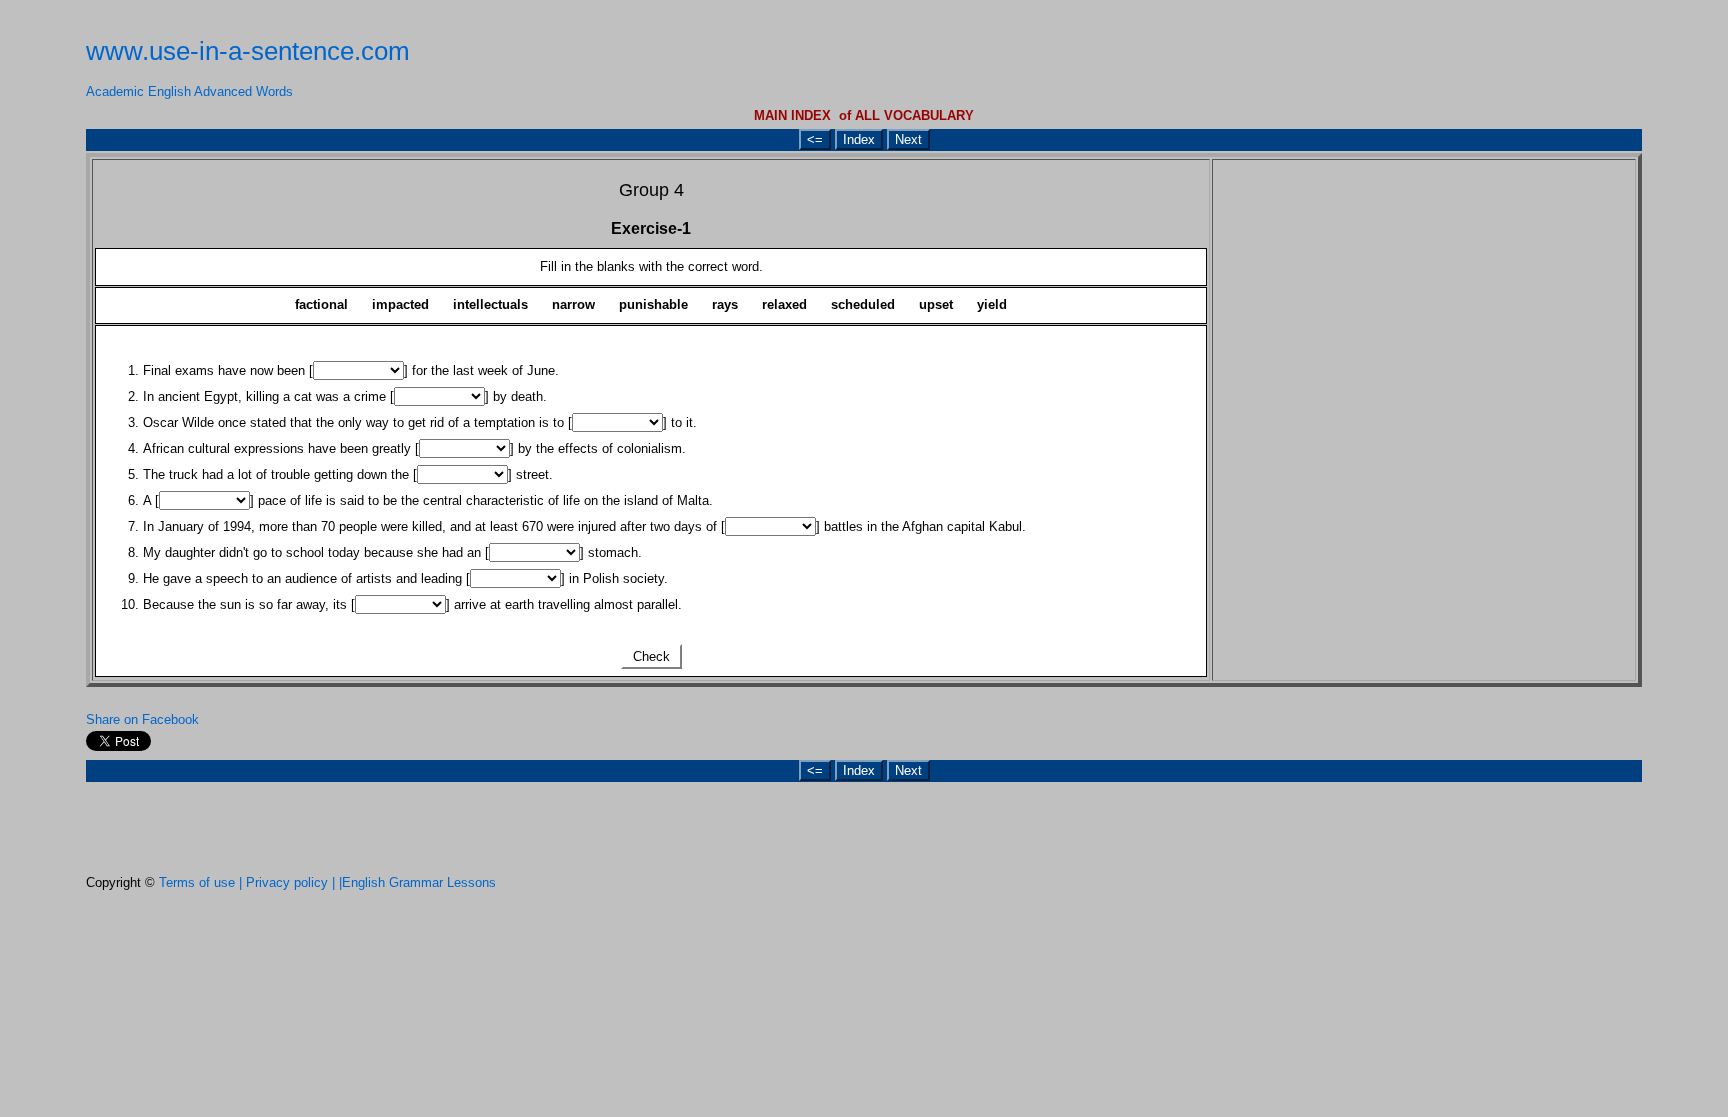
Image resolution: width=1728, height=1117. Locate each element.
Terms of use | (202, 882)
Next (908, 139)
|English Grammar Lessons (417, 882)
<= (815, 139)
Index (859, 139)
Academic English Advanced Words (189, 91)
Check (651, 656)
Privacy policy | (292, 882)
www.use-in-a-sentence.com (248, 51)
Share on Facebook (142, 719)
